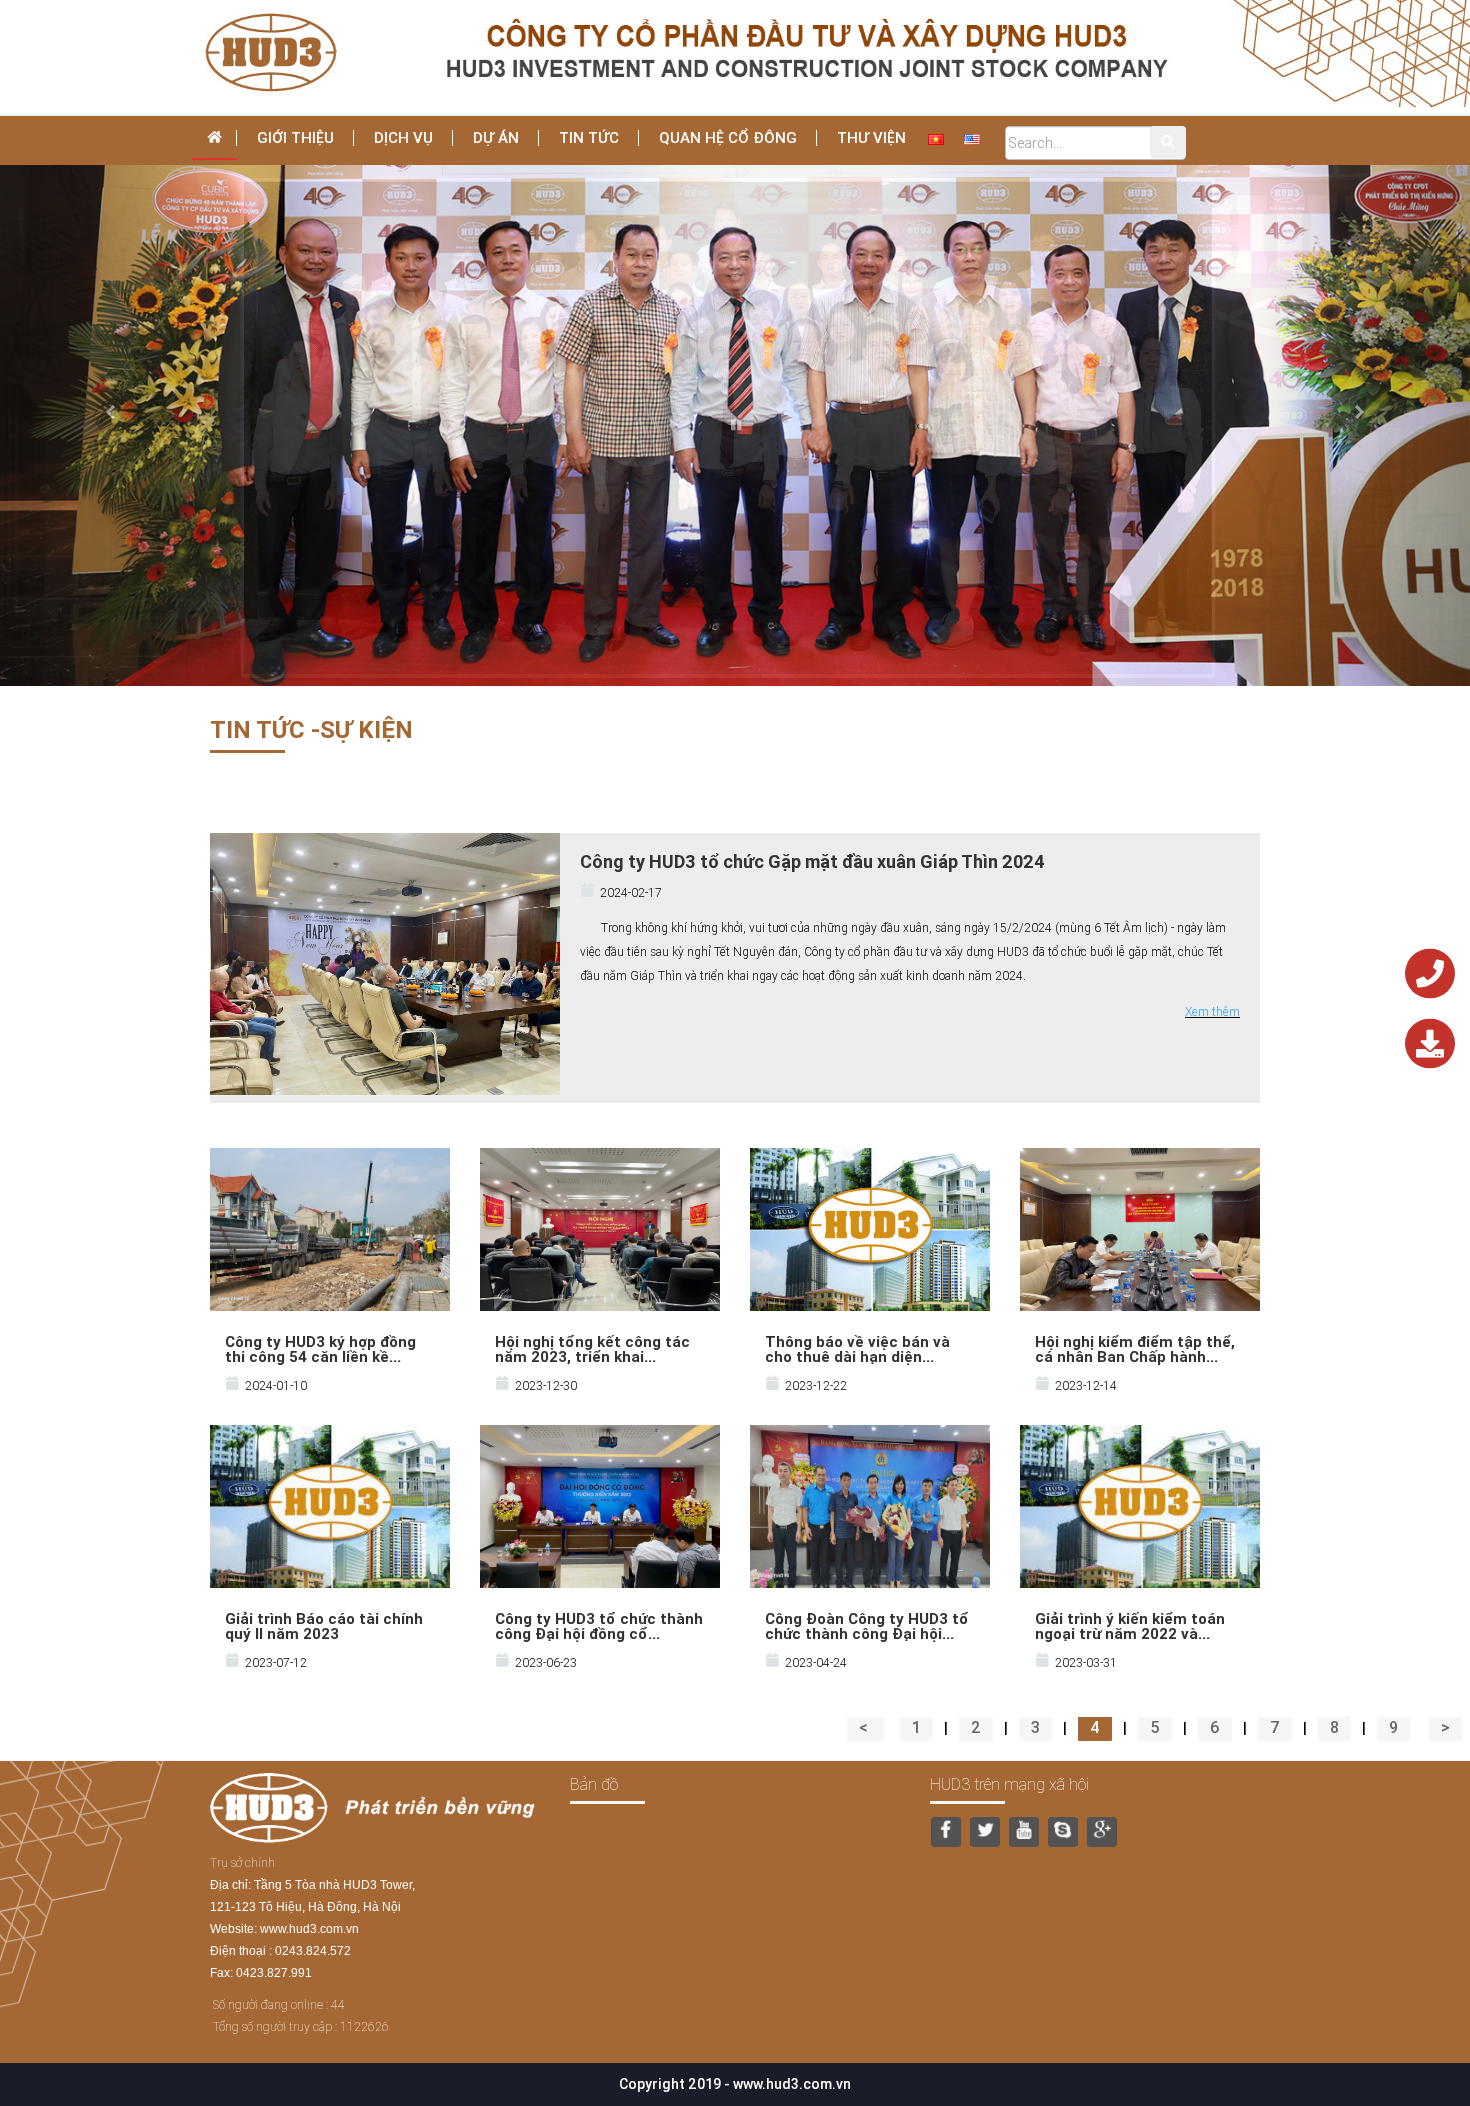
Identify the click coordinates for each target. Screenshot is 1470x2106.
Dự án (496, 137)
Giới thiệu (295, 137)
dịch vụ (403, 137)
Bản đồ (594, 1784)
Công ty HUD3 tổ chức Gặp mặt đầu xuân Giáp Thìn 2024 (812, 861)
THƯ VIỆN (871, 137)
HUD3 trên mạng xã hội (1009, 1784)
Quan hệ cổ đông (728, 137)
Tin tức (589, 137)
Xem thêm (1212, 1011)
